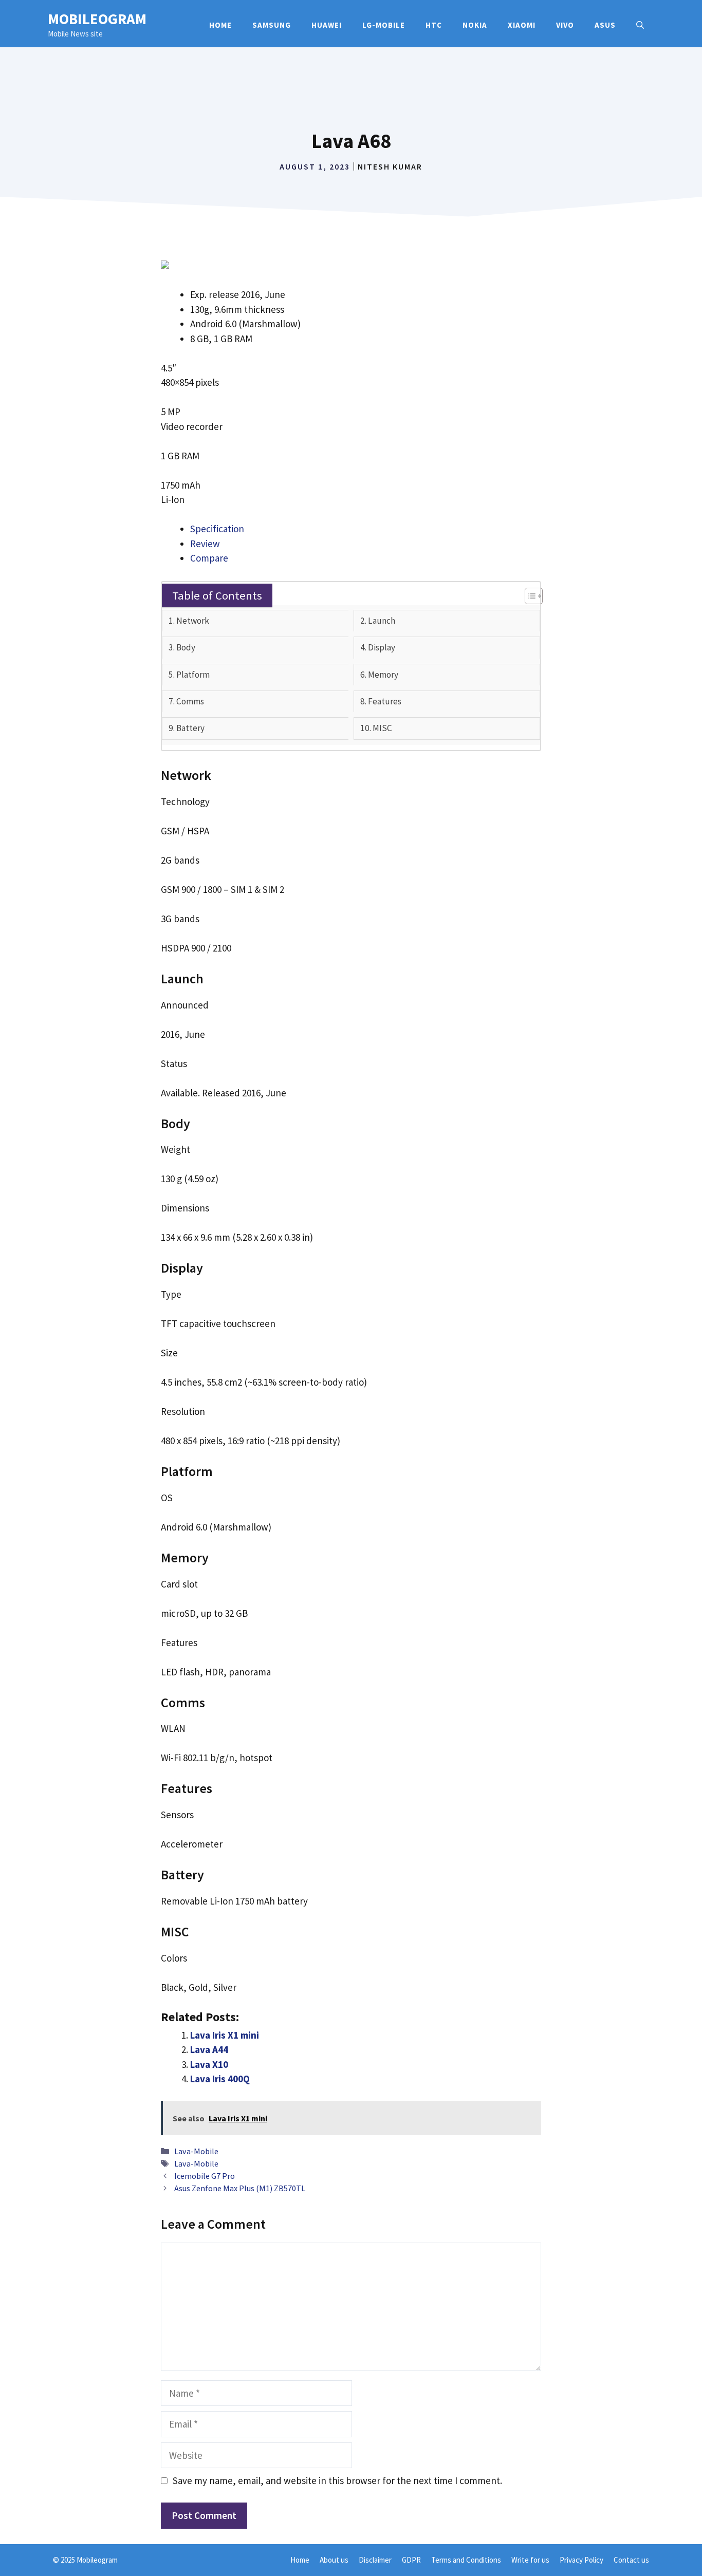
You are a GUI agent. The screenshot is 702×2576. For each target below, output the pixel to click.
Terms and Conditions (466, 2560)
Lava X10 (209, 2064)
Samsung (272, 25)
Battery (190, 728)
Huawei (327, 25)
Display (382, 647)
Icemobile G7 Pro (205, 2176)
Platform (193, 675)
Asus (605, 25)
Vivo (565, 25)
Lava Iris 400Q (220, 2079)
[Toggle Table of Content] (529, 596)
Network (193, 621)
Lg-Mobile (384, 25)
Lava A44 (209, 2049)
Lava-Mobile (196, 2151)
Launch (382, 621)
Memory (383, 675)
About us (334, 2560)
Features (385, 701)
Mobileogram (97, 19)
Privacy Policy (581, 2560)
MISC (382, 728)
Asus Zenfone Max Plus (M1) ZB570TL (240, 2188)
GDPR (411, 2560)
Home (220, 25)
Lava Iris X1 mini (225, 2035)
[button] (640, 25)
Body (186, 647)
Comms (190, 701)
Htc (434, 25)
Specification (217, 529)
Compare (209, 558)
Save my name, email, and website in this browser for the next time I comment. (337, 2480)
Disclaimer (375, 2560)
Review (205, 544)
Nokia (475, 25)
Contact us (631, 2560)
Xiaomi (522, 25)
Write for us (530, 2560)
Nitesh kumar (390, 166)
